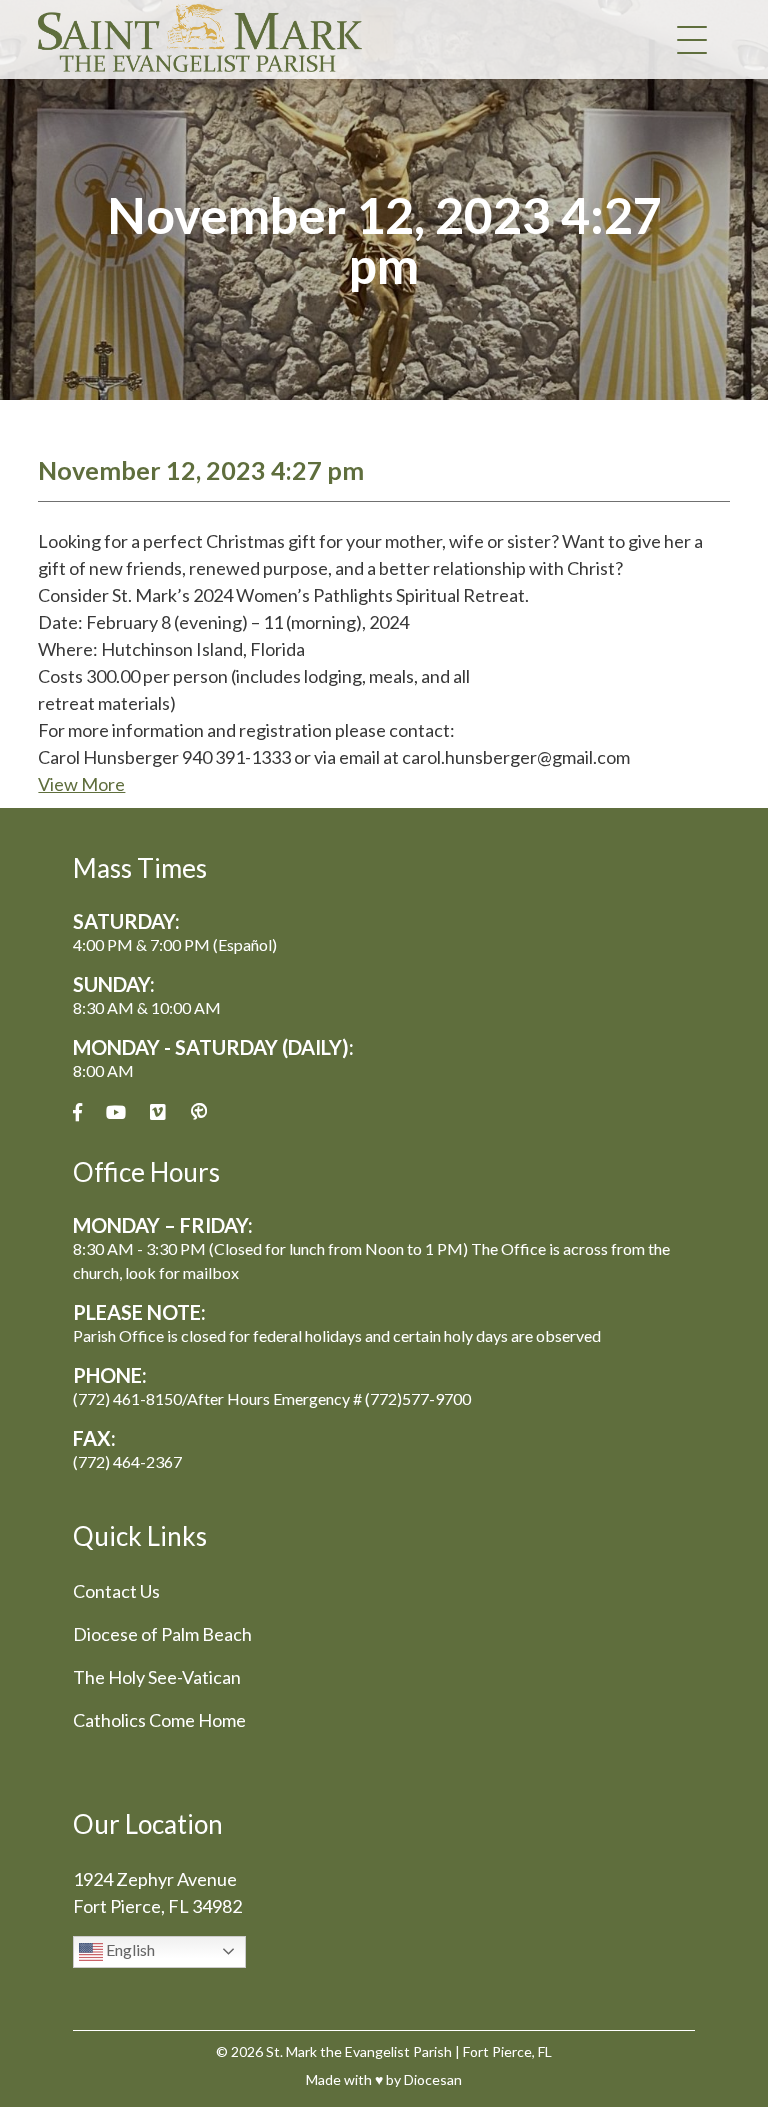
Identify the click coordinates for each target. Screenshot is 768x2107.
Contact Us (116, 1591)
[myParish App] (199, 1112)
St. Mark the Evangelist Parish (359, 2051)
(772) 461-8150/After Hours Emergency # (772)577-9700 (272, 1398)
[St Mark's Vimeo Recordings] (158, 1112)
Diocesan (433, 2079)
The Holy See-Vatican (157, 1677)
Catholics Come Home (159, 1720)
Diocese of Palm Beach (162, 1634)
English (129, 1949)
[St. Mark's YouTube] (116, 1112)
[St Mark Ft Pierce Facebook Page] (77, 1112)
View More (81, 784)
